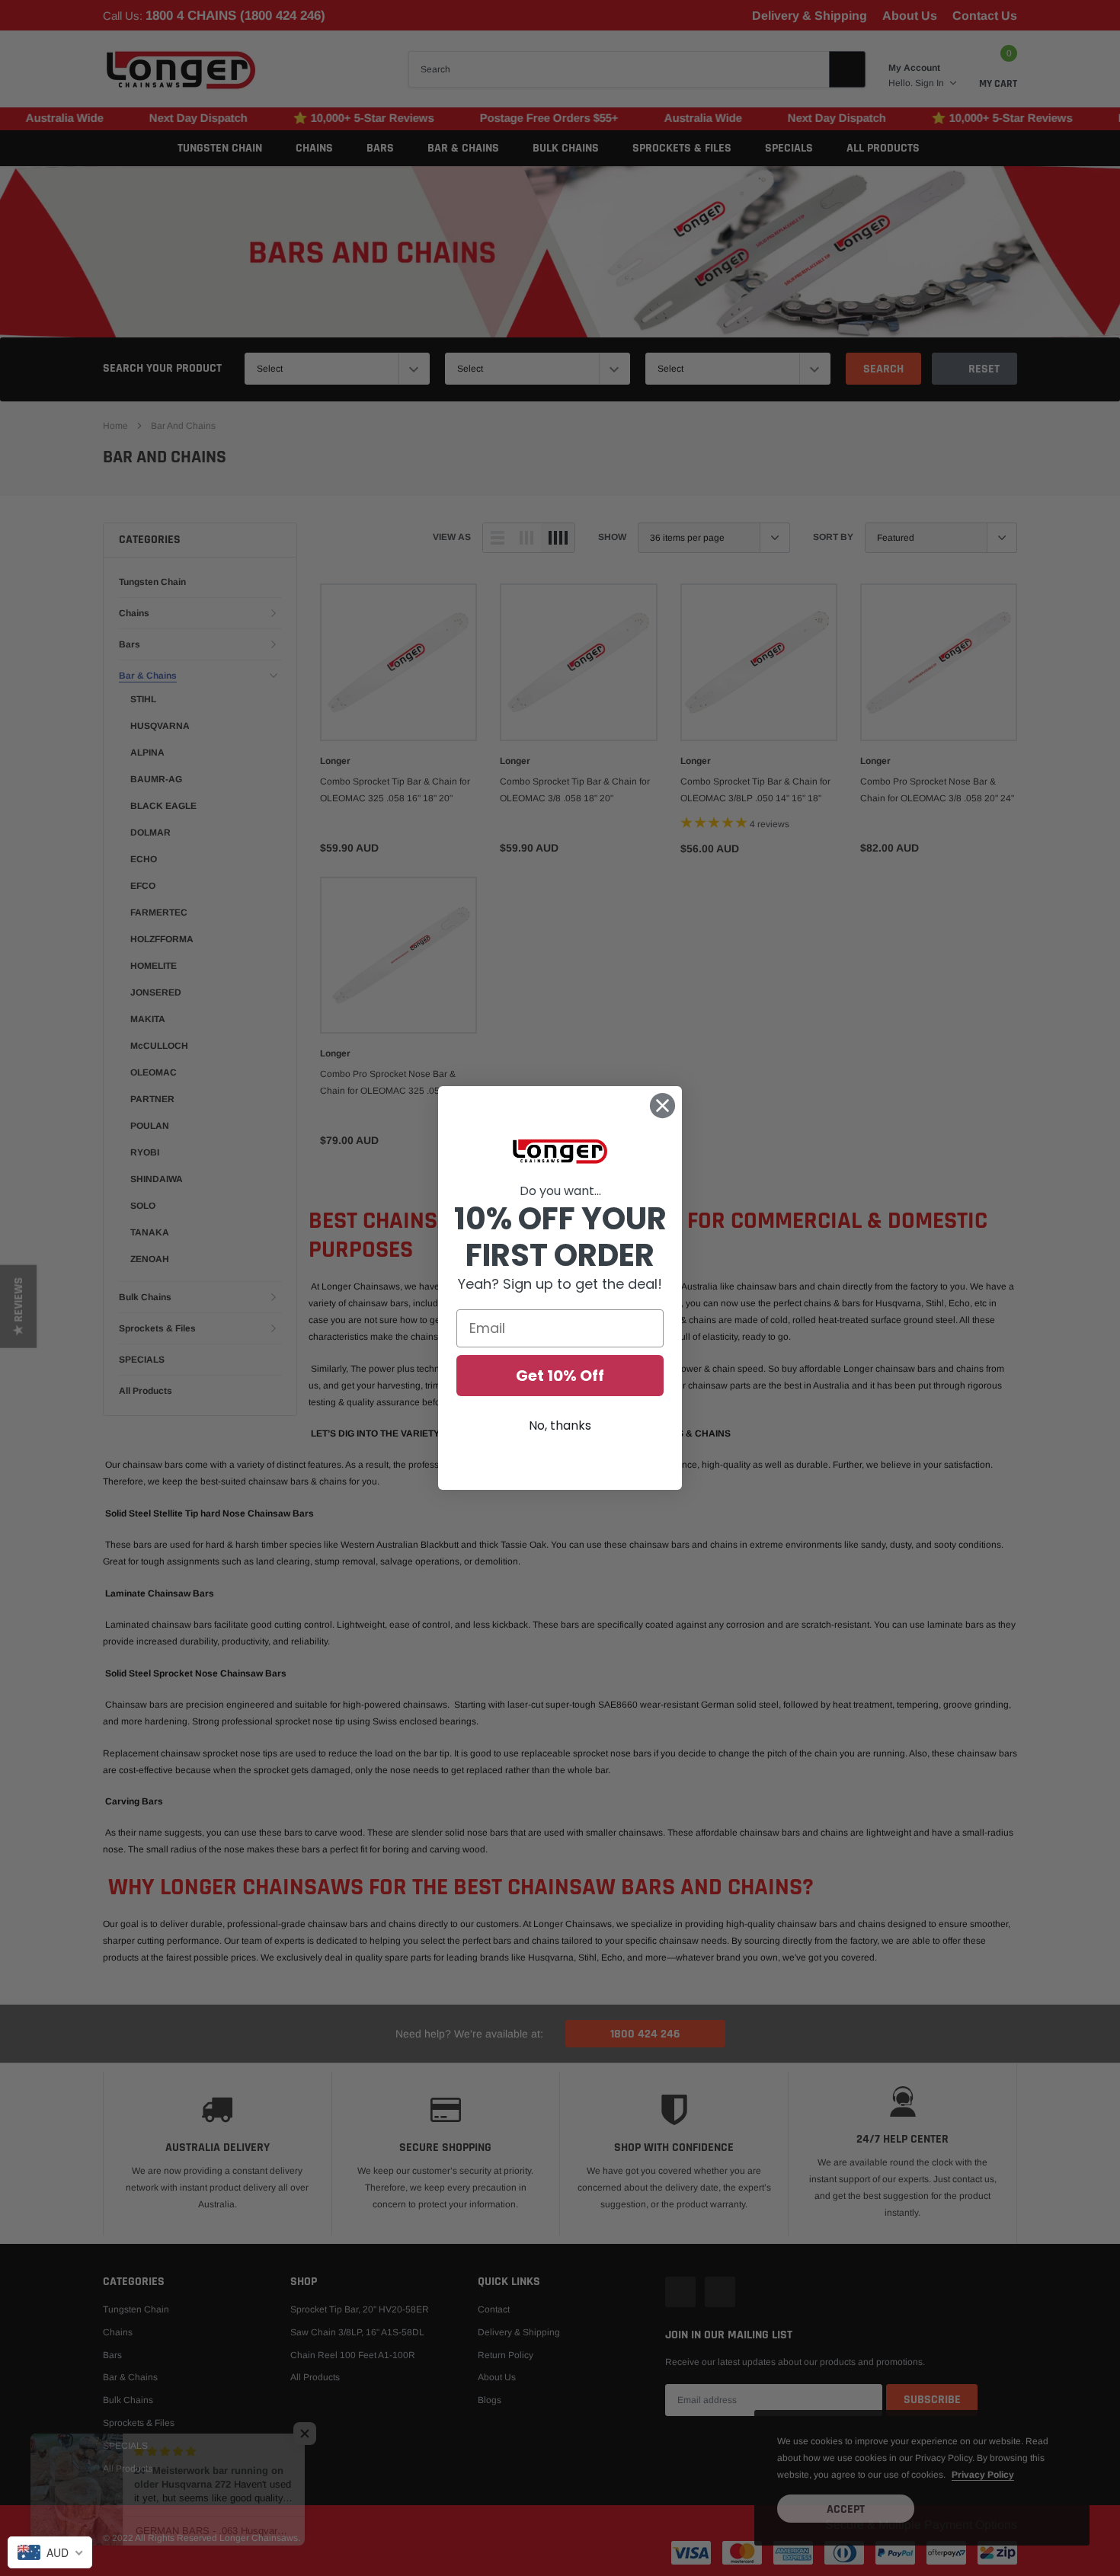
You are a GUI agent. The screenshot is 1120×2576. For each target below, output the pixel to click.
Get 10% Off (560, 1376)
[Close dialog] (662, 1106)
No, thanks (560, 1425)
